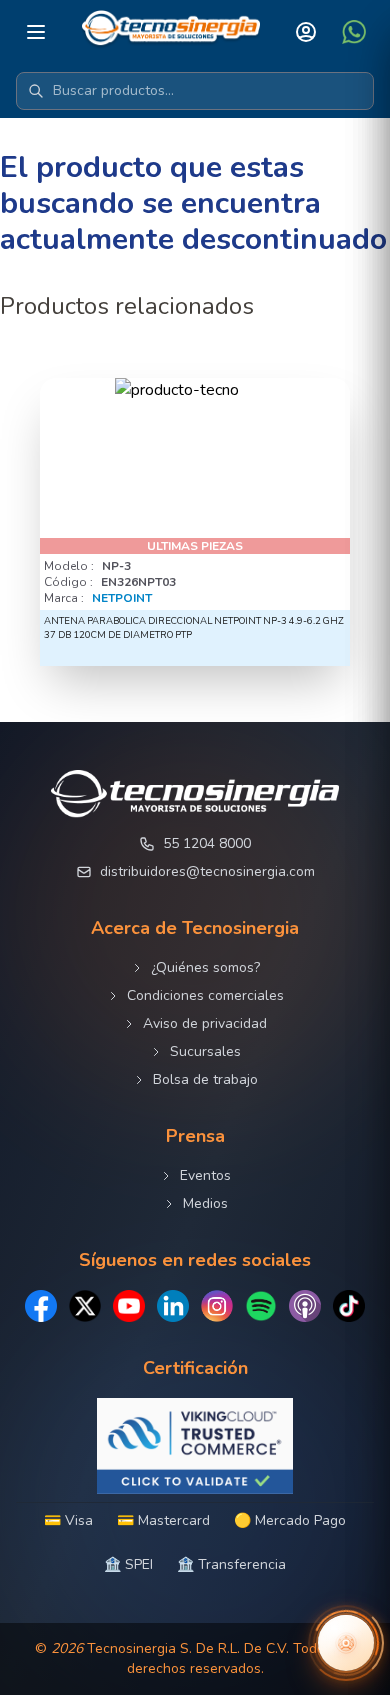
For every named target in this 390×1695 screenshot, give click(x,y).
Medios (205, 1203)
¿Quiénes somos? (205, 967)
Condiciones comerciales (205, 995)
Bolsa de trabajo (205, 1079)
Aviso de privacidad (205, 1023)
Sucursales (205, 1051)
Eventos (205, 1175)
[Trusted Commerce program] (195, 1446)
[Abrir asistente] (346, 1643)
